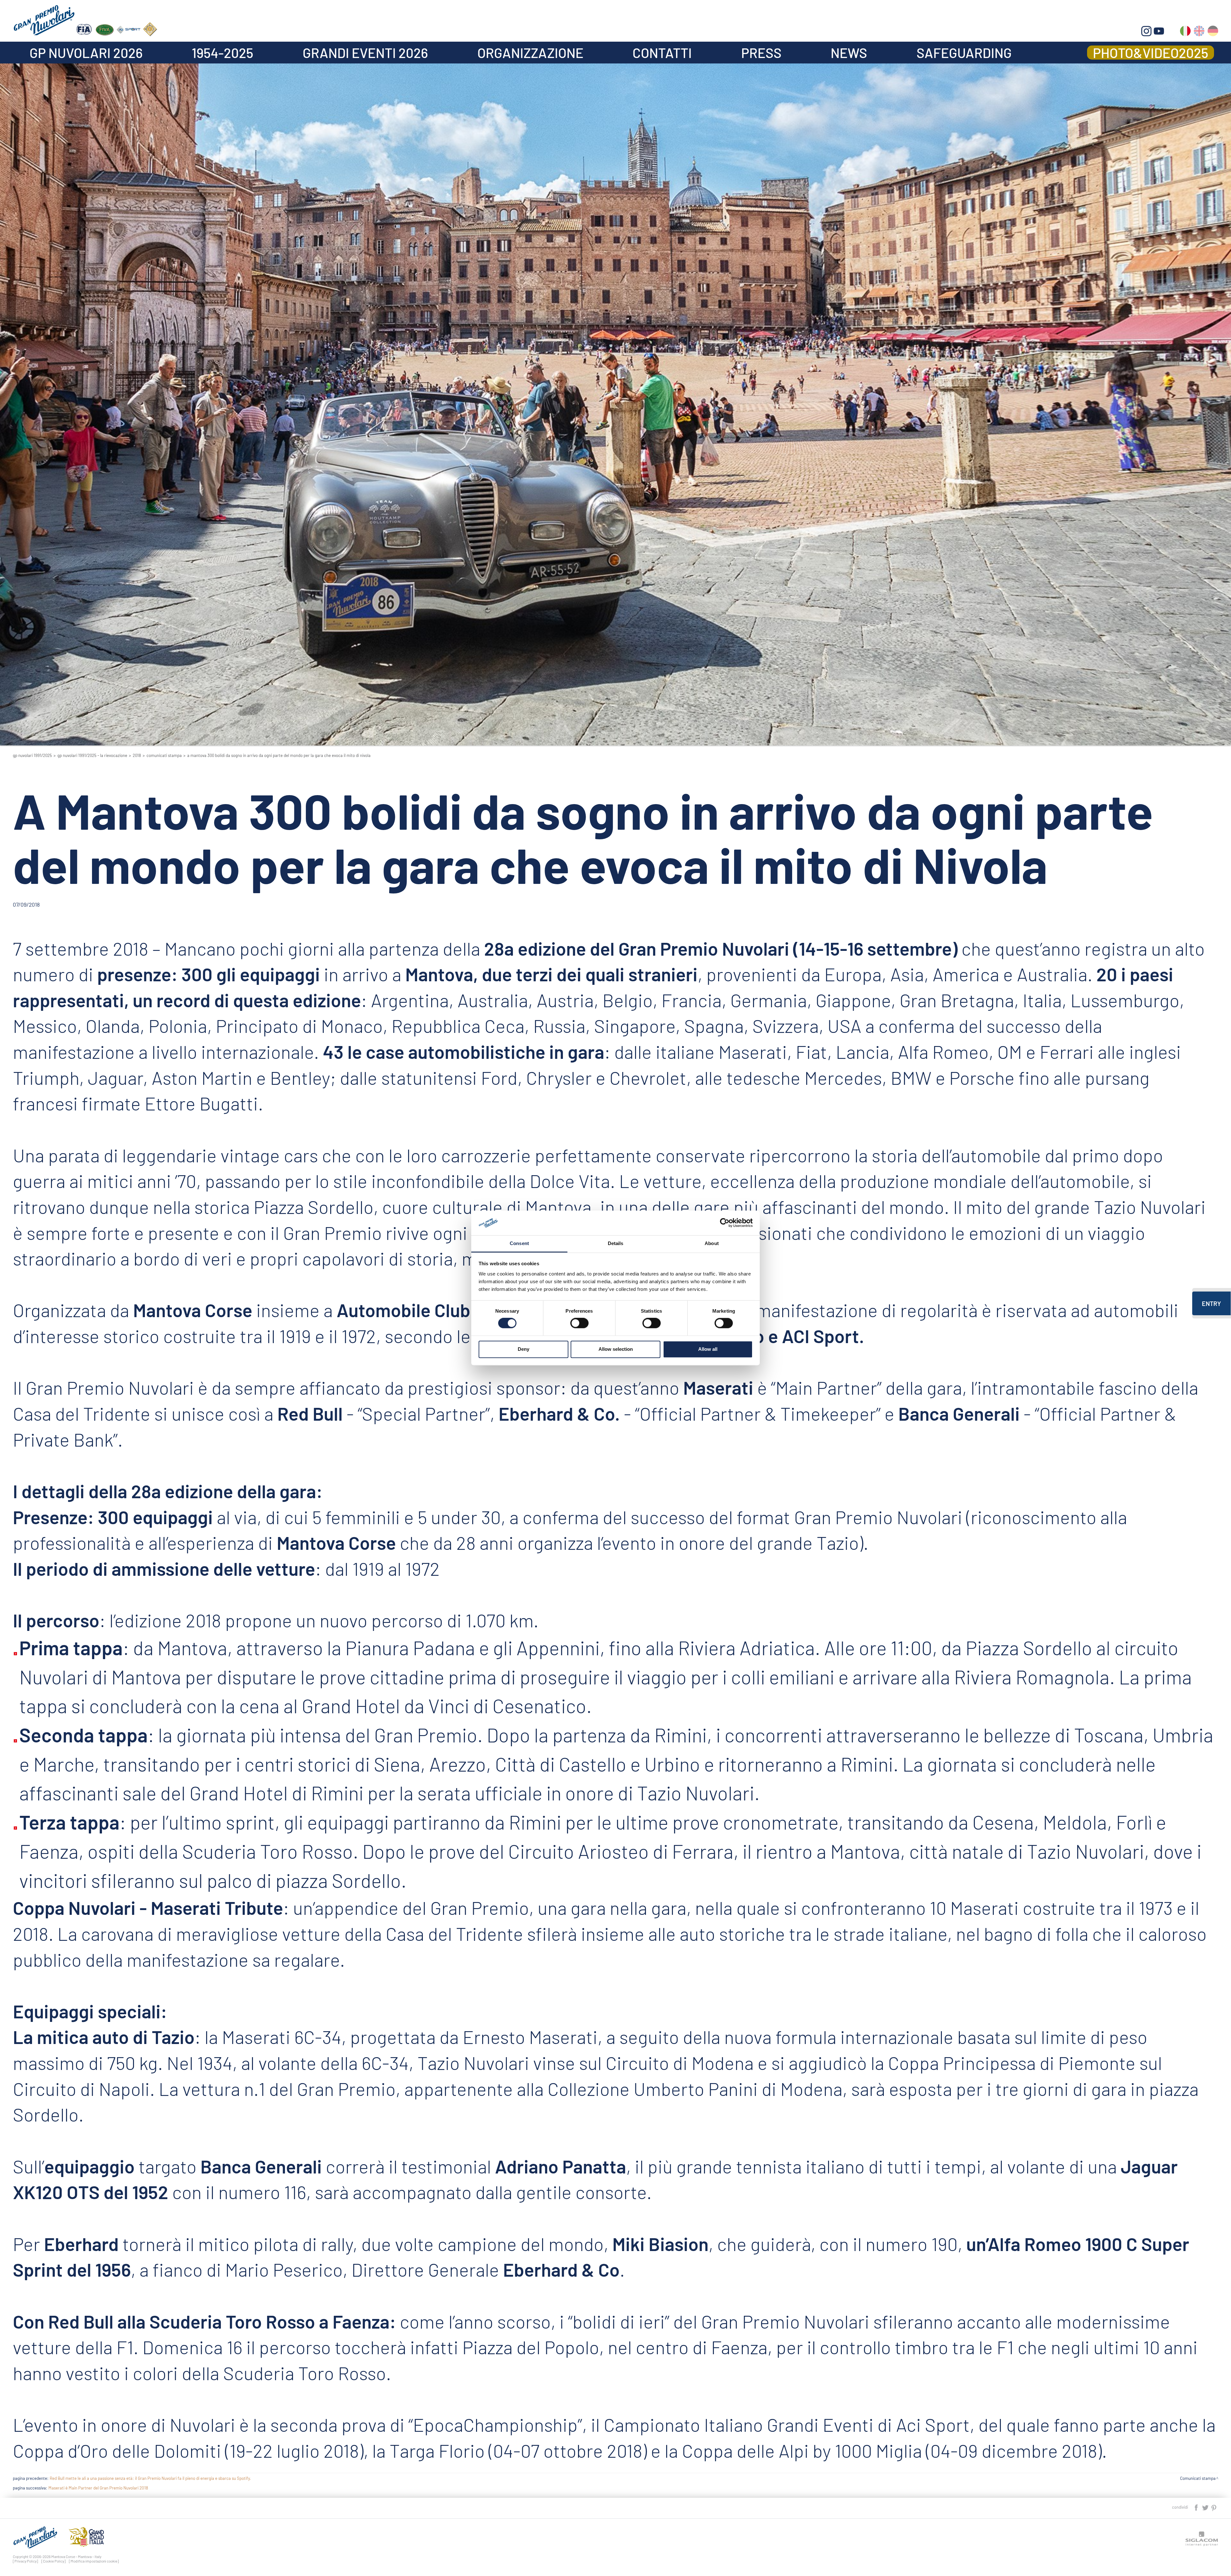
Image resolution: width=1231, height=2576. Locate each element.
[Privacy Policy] (25, 2561)
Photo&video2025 (1151, 53)
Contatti (662, 53)
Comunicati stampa (164, 755)
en (1199, 32)
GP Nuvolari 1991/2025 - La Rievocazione (92, 755)
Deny (523, 1349)
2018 (137, 755)
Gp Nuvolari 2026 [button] (86, 53)
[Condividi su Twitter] (1206, 2507)
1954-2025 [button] (222, 53)
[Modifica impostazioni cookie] (94, 2561)
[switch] (579, 1323)
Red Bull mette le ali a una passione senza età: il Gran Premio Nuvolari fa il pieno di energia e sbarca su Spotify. (150, 2478)
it (1185, 32)
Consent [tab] (519, 1243)
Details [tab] (616, 1243)
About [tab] (712, 1243)
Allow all (708, 1349)
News (849, 53)
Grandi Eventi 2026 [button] (365, 53)
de (1213, 32)
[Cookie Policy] (54, 2561)
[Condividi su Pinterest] (1214, 2507)
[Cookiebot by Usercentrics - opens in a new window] (725, 1223)
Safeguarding (964, 53)
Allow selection (616, 1349)
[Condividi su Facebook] (1197, 2507)
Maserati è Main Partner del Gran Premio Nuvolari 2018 (98, 2488)
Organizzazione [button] (530, 53)
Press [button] (761, 53)
